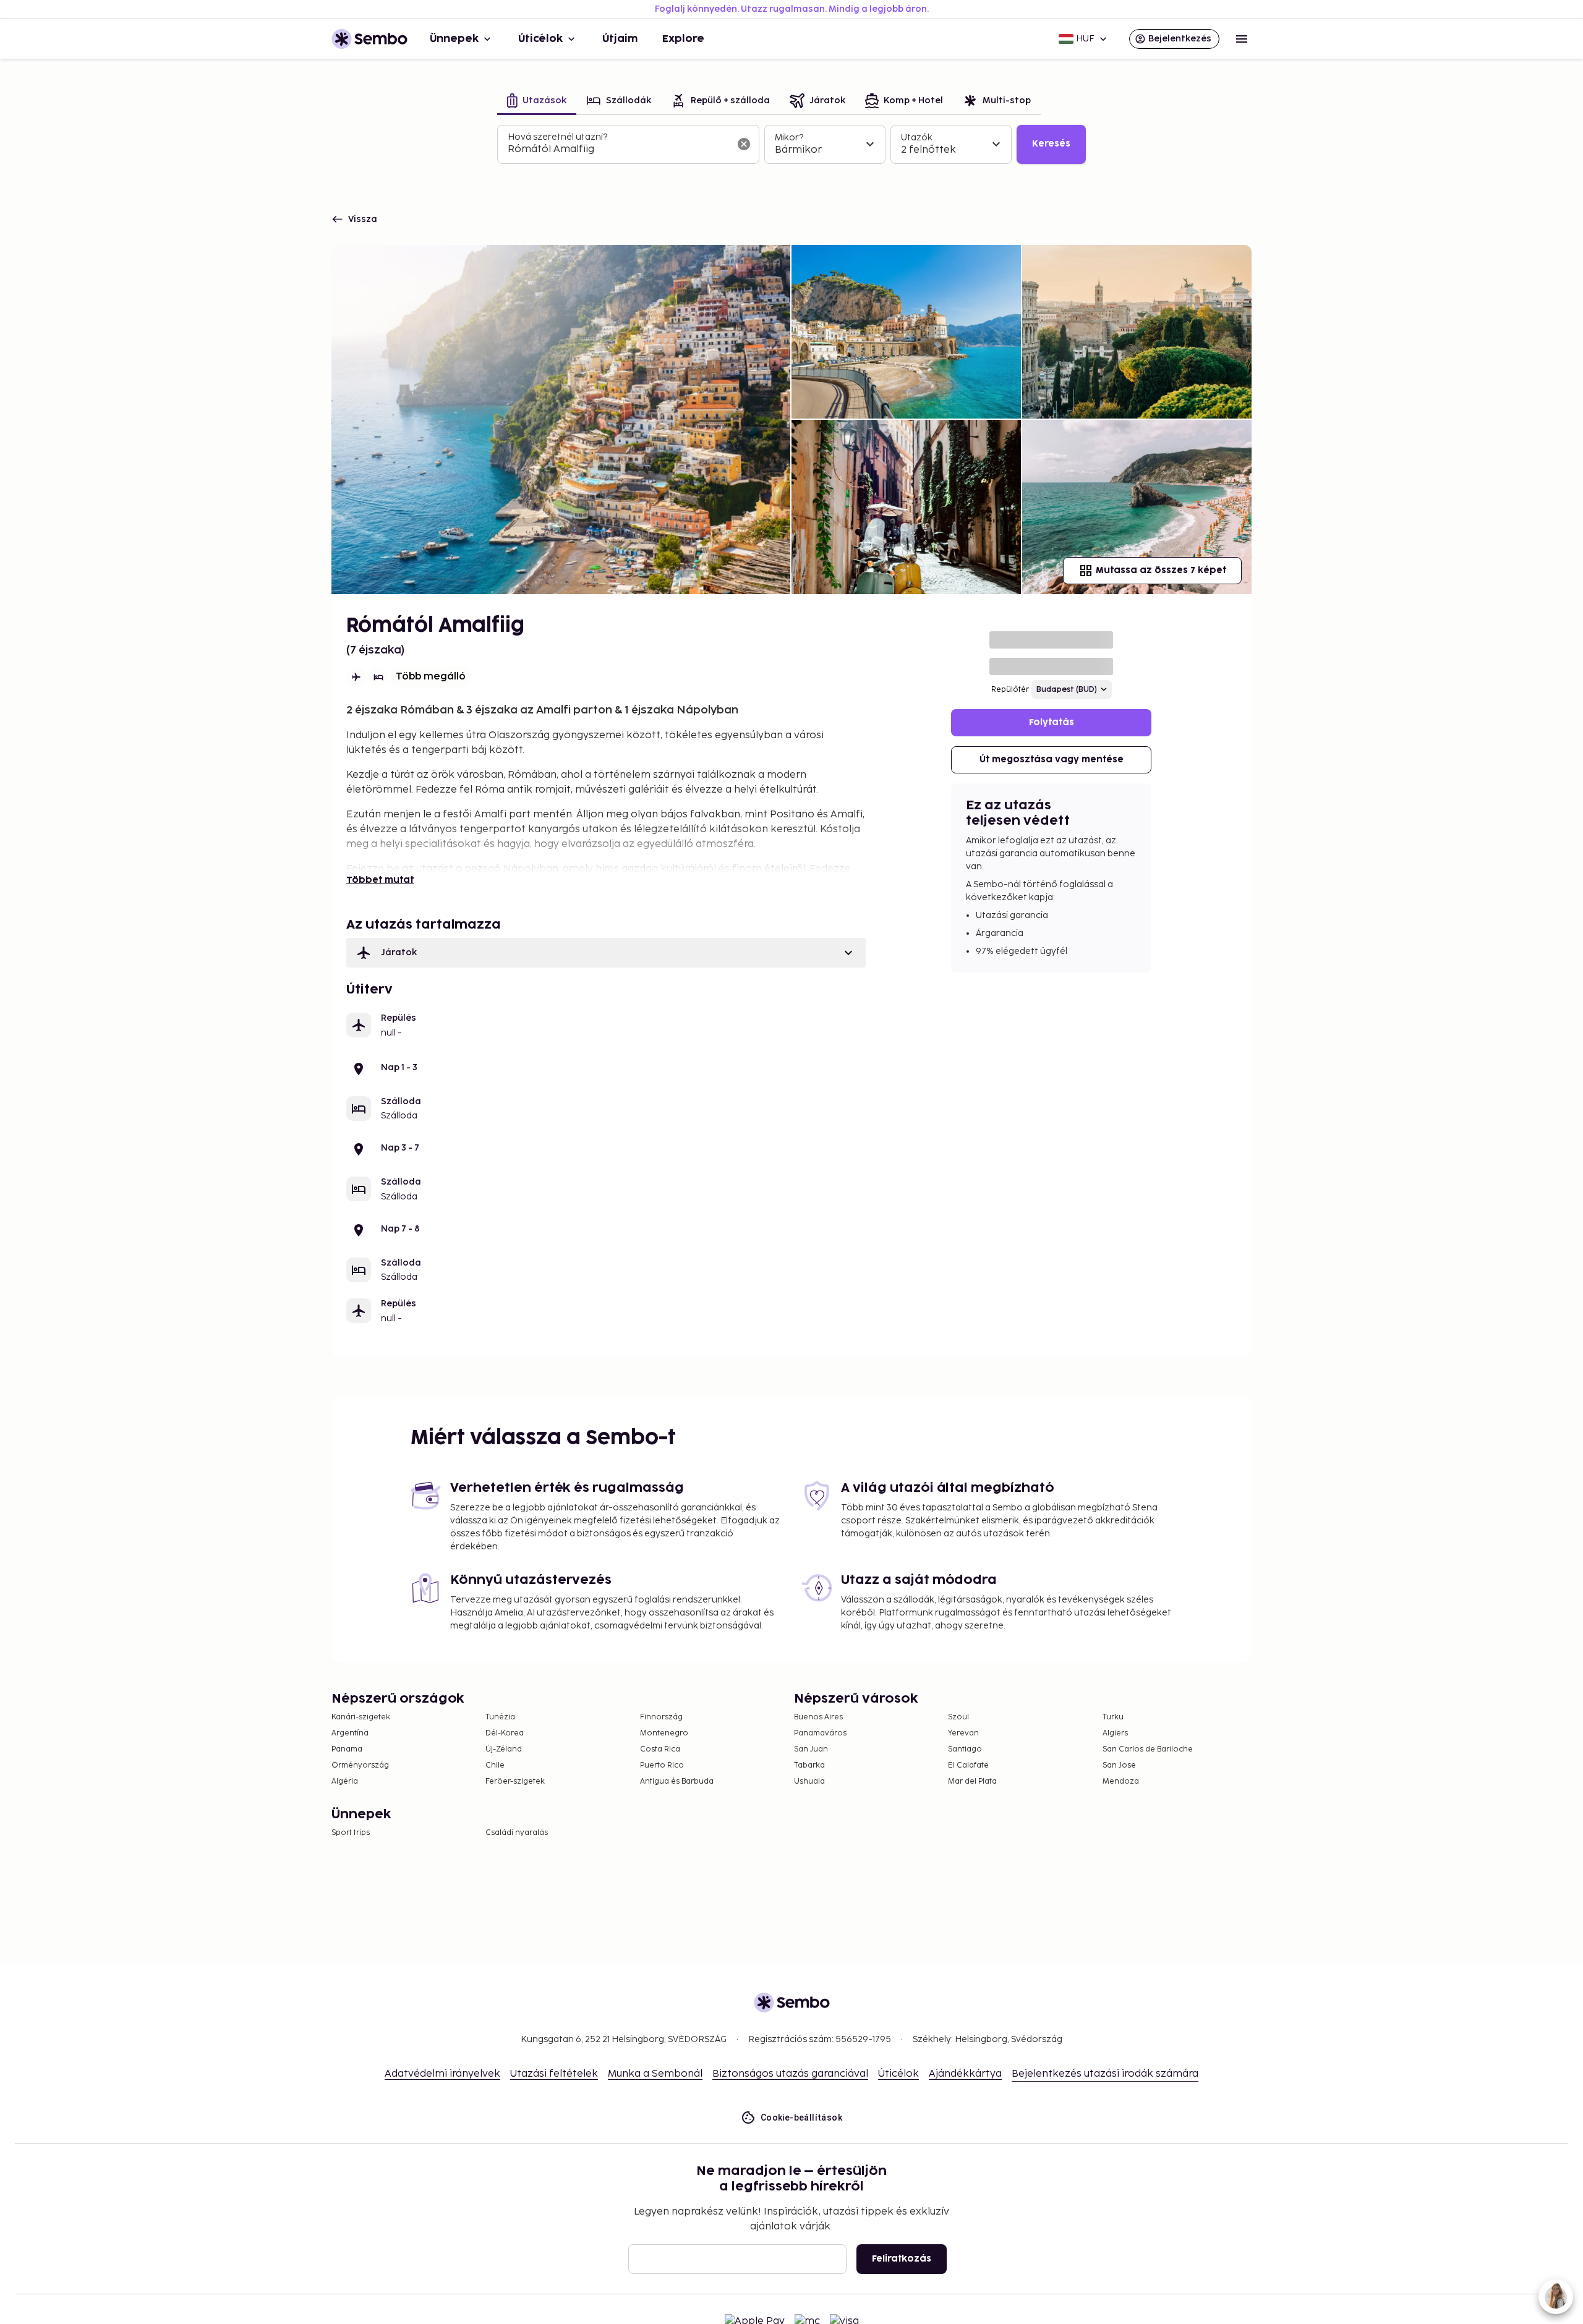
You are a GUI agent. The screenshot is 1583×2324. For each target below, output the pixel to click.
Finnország (661, 1717)
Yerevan (963, 1733)
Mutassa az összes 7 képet (1161, 570)
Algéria (345, 1781)
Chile (495, 1765)
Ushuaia (809, 1781)
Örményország (360, 1765)
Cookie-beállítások (801, 2118)
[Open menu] (1242, 39)
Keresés (1051, 144)
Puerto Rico (662, 1765)
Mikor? (789, 138)
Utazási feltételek (554, 2074)
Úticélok (540, 39)
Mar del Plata (972, 1781)
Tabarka (809, 1765)
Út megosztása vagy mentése (1052, 760)
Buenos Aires (818, 1717)
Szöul (958, 1717)
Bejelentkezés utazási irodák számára (1105, 2074)
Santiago (965, 1749)
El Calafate (968, 1765)
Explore (683, 39)
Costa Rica (660, 1749)
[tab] (537, 102)
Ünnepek (454, 39)
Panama (347, 1749)
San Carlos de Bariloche (1148, 1749)
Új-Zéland (504, 1749)
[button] (606, 953)
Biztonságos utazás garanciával (790, 2074)
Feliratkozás (902, 2259)
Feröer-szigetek (515, 1781)
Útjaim (620, 39)
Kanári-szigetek (361, 1717)
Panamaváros (820, 1733)
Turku (1113, 1717)
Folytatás (1052, 722)
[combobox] (618, 150)
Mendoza (1121, 1781)
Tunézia (500, 1717)
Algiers (1115, 1733)
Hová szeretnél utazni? (557, 137)
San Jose (1119, 1765)
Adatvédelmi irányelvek (442, 2074)
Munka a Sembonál (655, 2074)
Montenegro (664, 1733)
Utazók (917, 138)
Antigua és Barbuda (677, 1781)
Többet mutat (380, 880)
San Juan (811, 1749)
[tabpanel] (791, 145)
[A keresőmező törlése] (744, 144)
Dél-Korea (505, 1733)
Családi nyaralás (517, 1833)
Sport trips (351, 1833)
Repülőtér (1010, 690)
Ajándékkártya (965, 2074)
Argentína (350, 1733)
